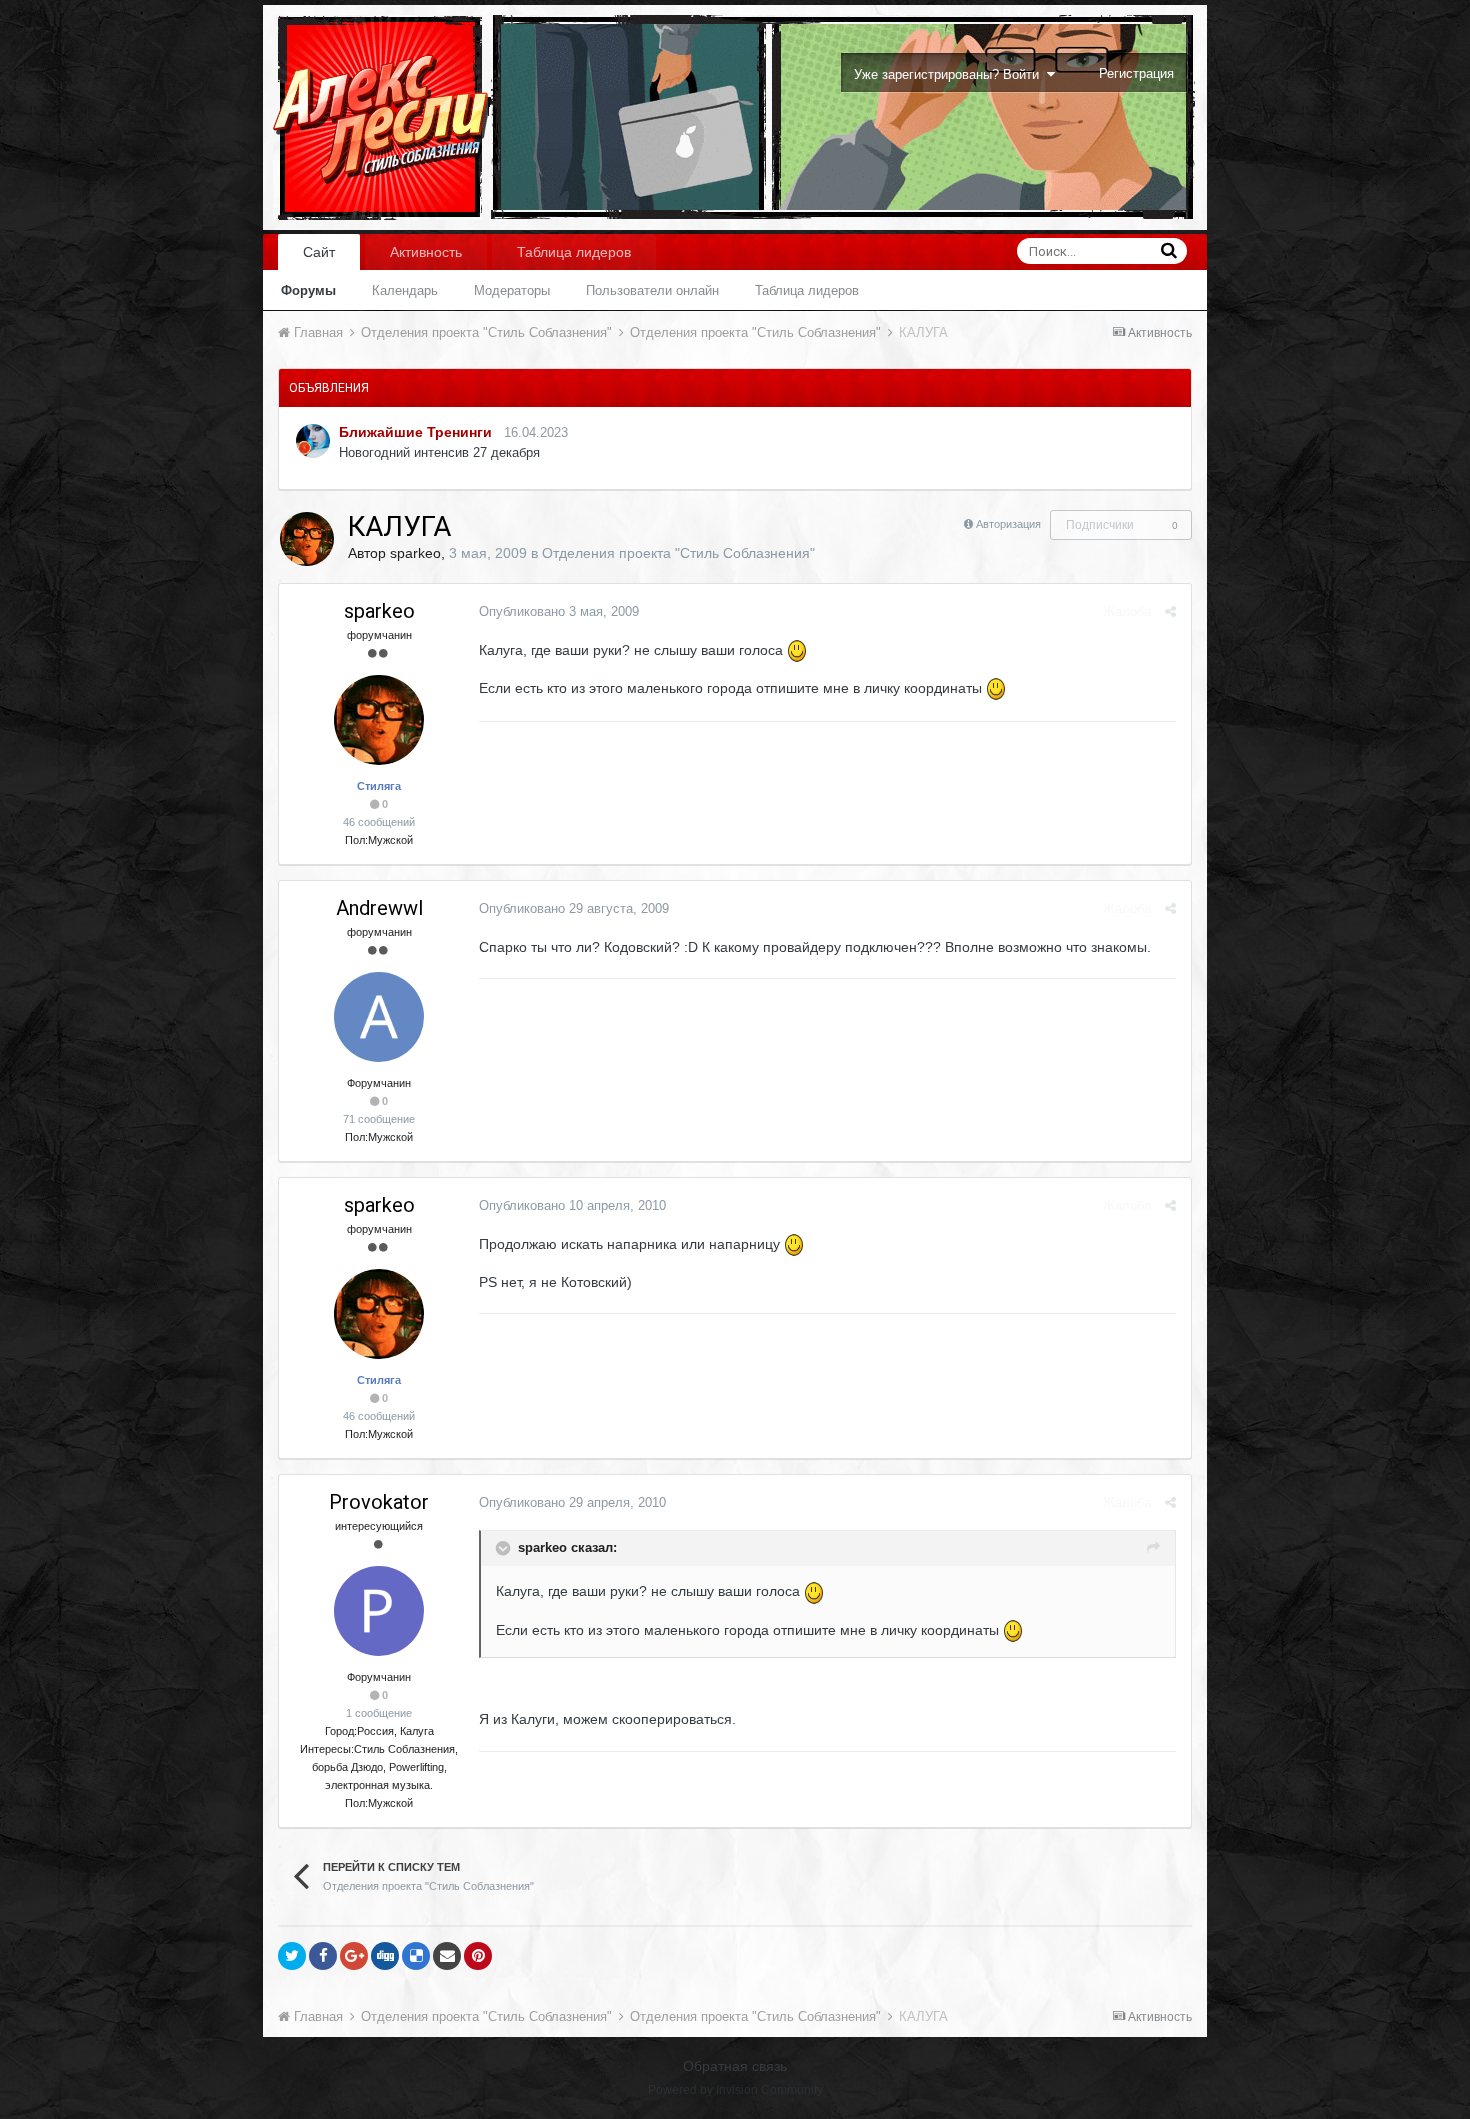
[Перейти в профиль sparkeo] (307, 539)
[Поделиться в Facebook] (323, 1956)
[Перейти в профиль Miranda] (313, 441)
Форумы (308, 290)
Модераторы (512, 290)
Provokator (379, 1502)
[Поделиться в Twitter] (292, 1956)
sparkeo (415, 553)
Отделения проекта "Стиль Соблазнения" (678, 553)
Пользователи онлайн (652, 290)
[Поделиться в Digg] (385, 1956)
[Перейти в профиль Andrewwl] (379, 1017)
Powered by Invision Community (735, 2090)
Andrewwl (379, 908)
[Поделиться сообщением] (1170, 611)
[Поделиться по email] (447, 1956)
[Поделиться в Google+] (354, 1956)
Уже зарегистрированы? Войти (950, 74)
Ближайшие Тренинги (415, 432)
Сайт (319, 252)
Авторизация (1008, 524)
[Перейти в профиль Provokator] (379, 1611)
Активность (426, 252)
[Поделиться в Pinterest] (478, 1956)
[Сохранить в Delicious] (416, 1956)
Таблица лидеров (807, 290)
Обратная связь (735, 2066)
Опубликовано (559, 611)
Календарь (405, 290)
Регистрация (1136, 73)
